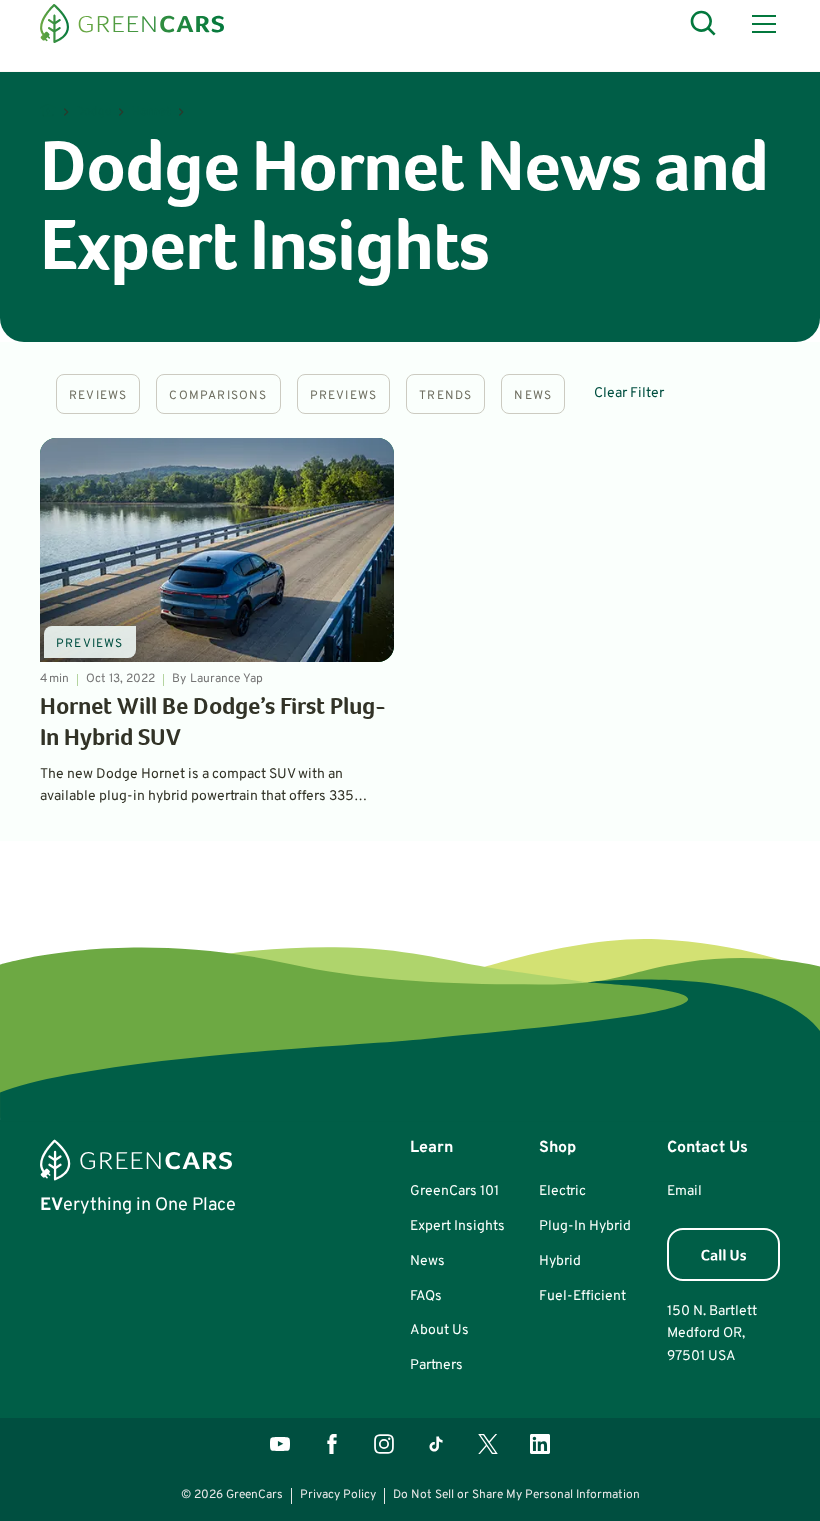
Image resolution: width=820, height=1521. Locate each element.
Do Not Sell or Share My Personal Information (516, 1495)
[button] (760, 24)
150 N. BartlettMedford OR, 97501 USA (712, 1334)
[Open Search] (704, 24)
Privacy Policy (338, 1495)
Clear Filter (629, 393)
